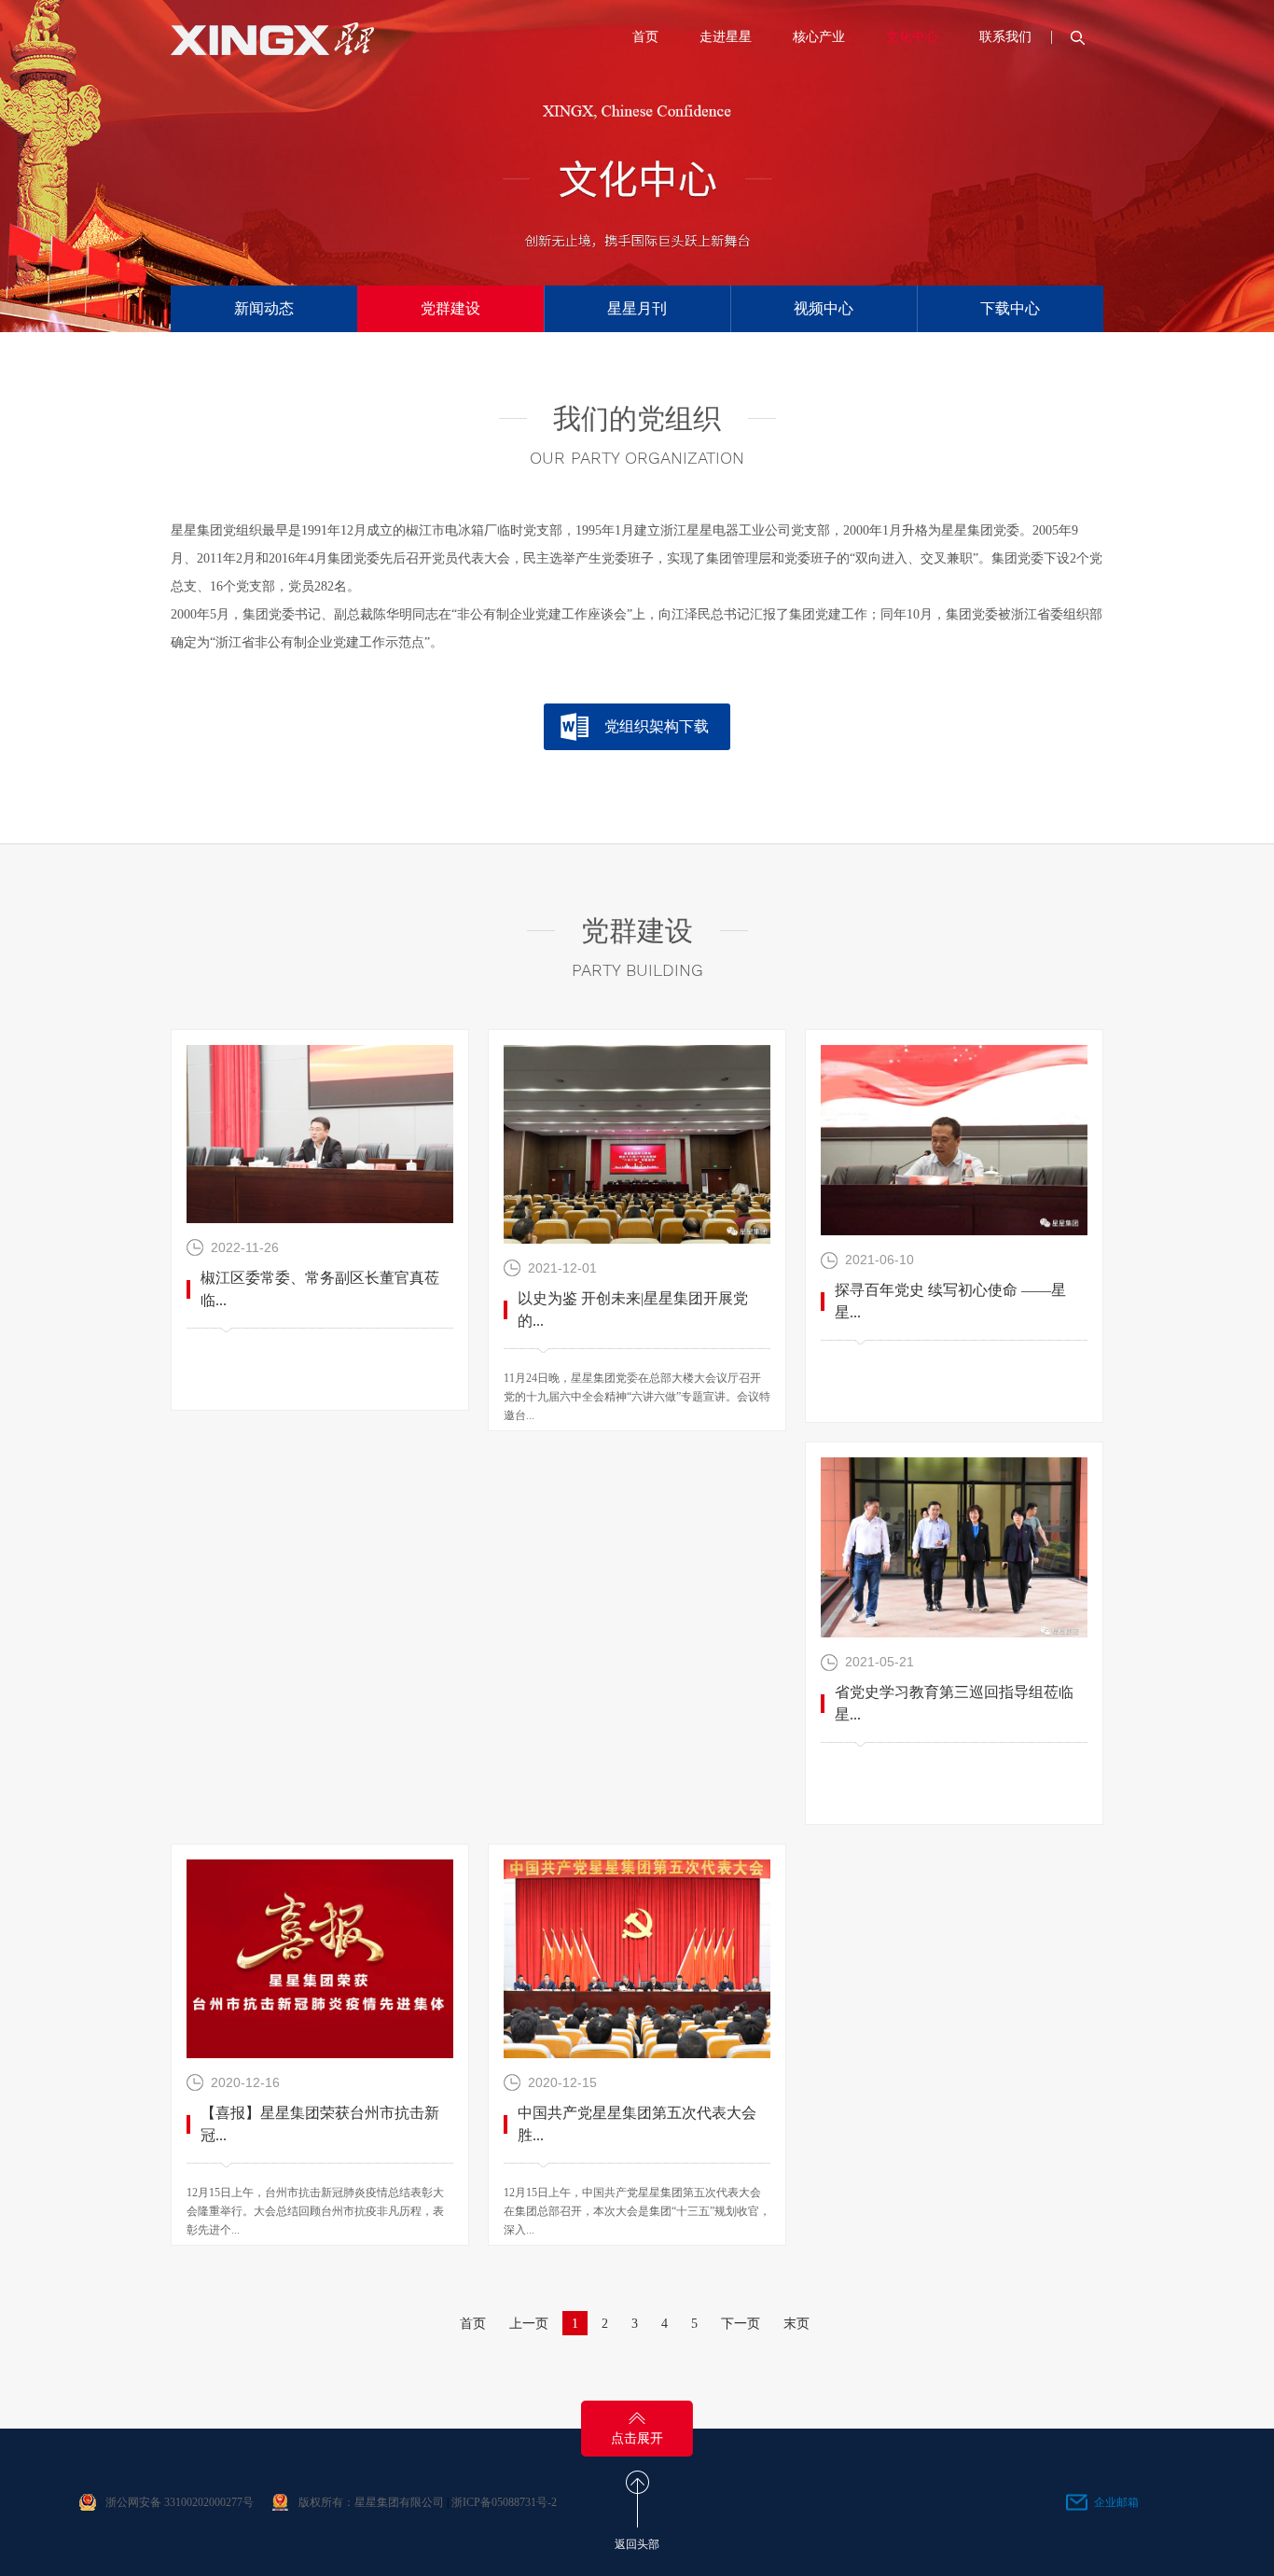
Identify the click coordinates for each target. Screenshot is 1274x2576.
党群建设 (450, 308)
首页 (645, 37)
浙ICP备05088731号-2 (504, 2502)
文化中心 (912, 37)
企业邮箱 (1116, 2502)
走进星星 (726, 37)
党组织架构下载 (657, 726)
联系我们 (1005, 37)
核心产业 (819, 37)
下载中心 (1010, 308)
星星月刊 (637, 308)
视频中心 (824, 308)
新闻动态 (264, 308)
